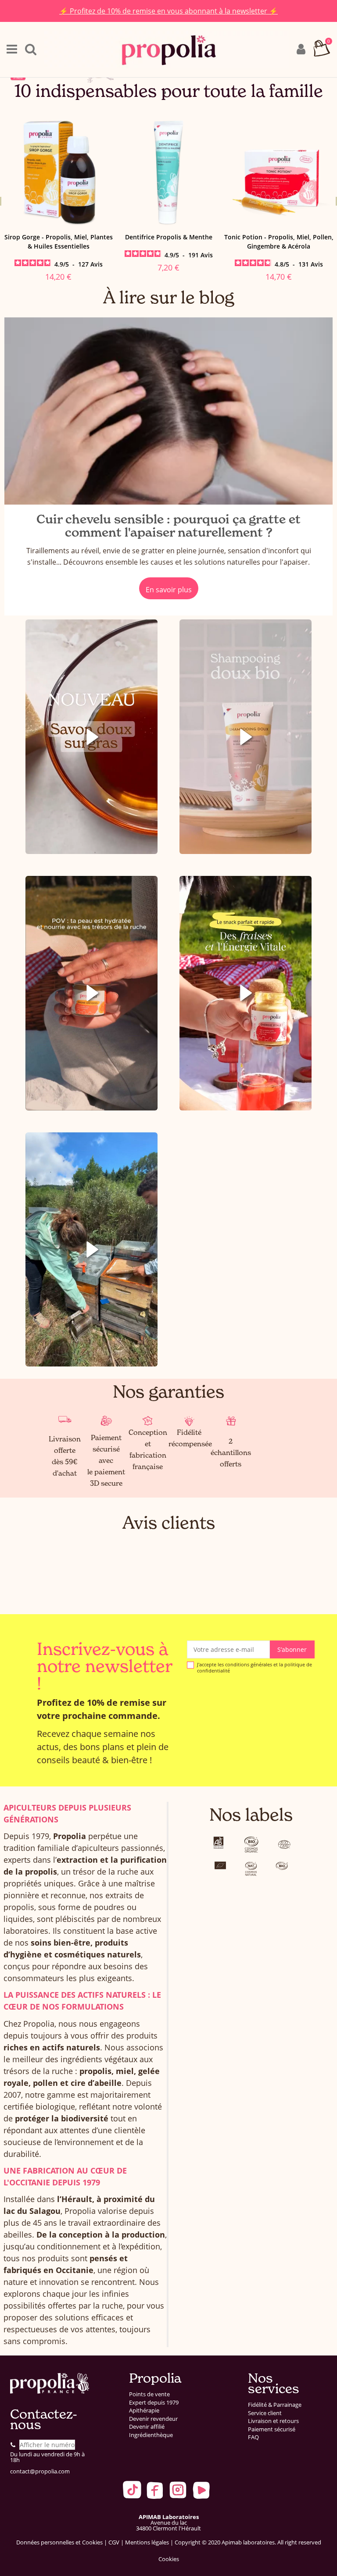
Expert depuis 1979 (154, 2403)
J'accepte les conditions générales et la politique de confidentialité (255, 1667)
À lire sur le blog (169, 297)
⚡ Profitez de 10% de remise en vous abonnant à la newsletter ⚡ (168, 11)
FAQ (253, 2437)
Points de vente (149, 2394)
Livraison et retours (273, 2421)
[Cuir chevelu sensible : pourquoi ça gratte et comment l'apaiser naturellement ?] (168, 411)
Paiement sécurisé (272, 2429)
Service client (265, 2413)
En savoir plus (169, 590)
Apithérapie (144, 2411)
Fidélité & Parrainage (275, 2405)
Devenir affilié (147, 2427)
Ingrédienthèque (151, 2435)
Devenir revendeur (153, 2419)
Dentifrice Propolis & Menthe (59, 237)
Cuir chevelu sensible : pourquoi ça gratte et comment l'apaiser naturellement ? (168, 526)
